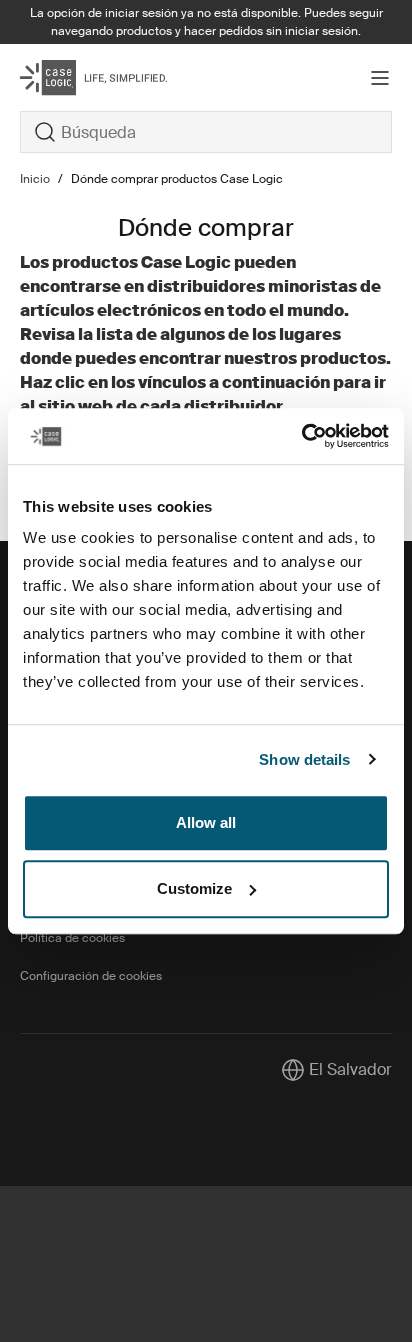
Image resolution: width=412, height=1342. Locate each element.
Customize (194, 888)
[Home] (82, 77)
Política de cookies (72, 938)
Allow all (206, 822)
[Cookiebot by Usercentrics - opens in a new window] (301, 436)
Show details (304, 759)
